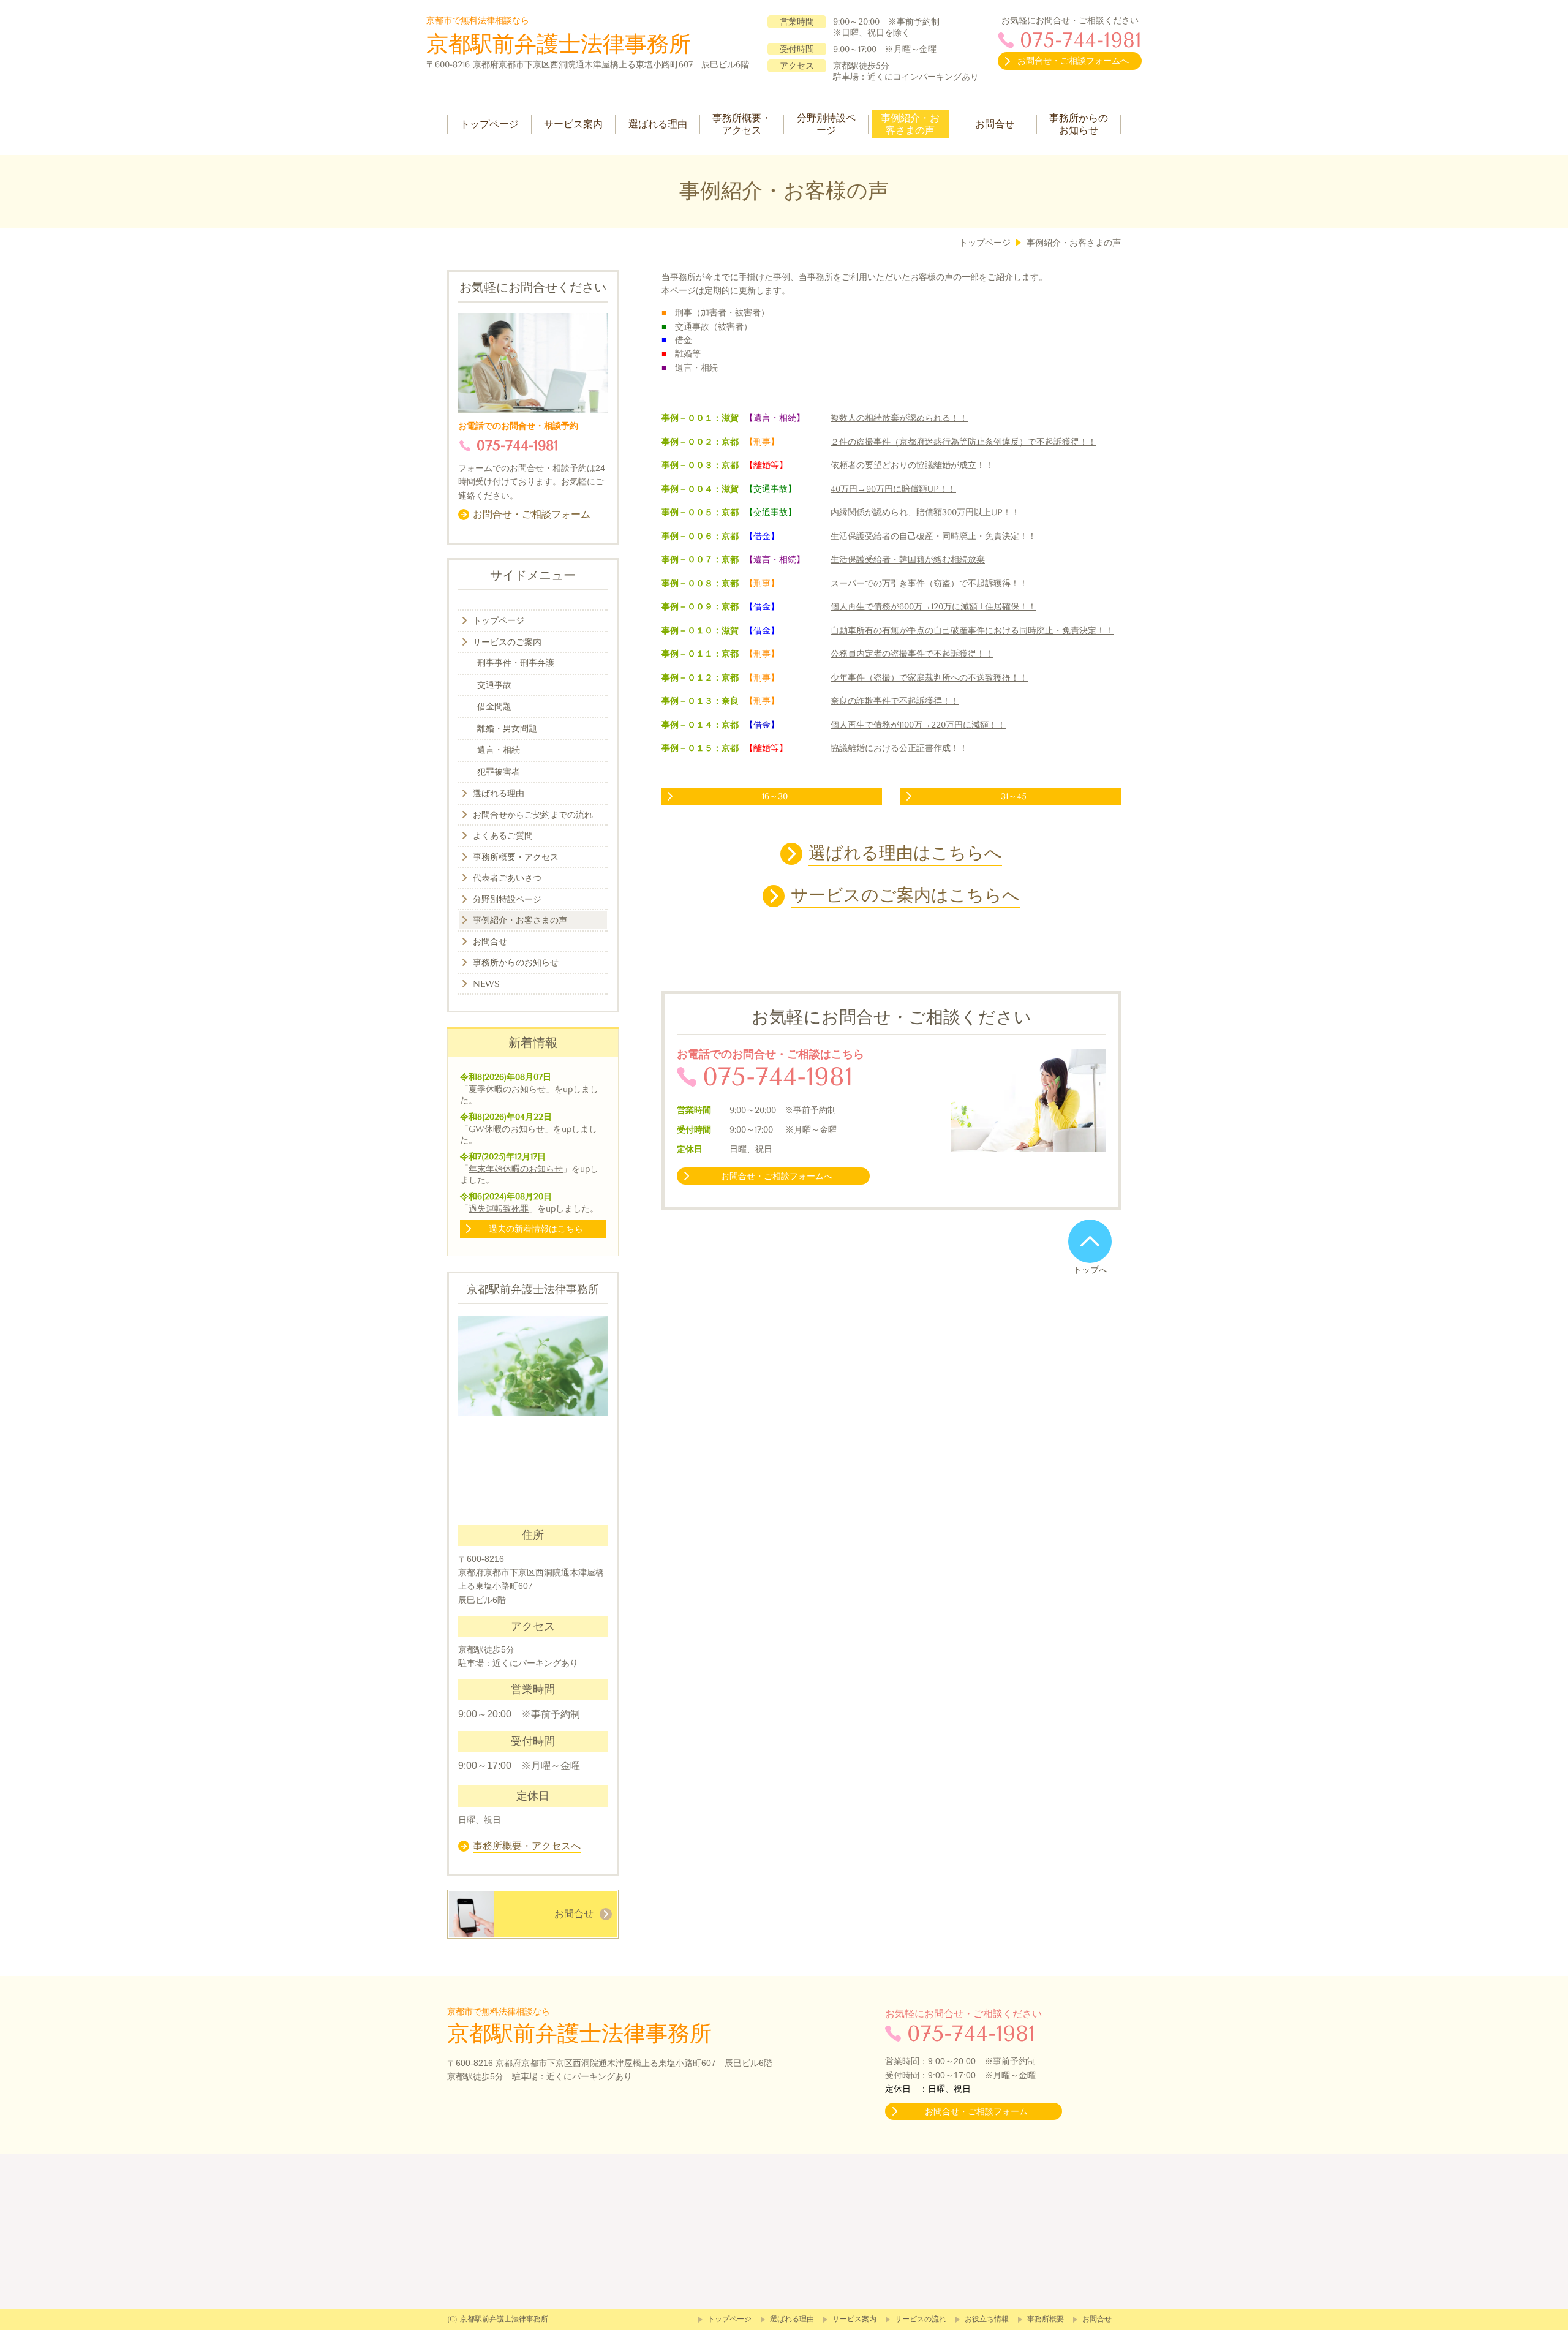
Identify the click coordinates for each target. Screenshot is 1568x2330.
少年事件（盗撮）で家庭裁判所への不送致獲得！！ (929, 678)
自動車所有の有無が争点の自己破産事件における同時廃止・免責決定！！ (972, 631)
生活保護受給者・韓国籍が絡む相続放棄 (908, 560)
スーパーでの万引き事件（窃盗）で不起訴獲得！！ (929, 583)
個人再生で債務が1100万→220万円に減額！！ (918, 725)
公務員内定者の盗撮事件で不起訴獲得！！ (912, 654)
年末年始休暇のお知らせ (516, 1169)
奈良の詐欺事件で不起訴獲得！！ (895, 701)
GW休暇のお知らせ (507, 1129)
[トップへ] (1090, 1241)
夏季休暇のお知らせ (507, 1089)
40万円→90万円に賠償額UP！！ (893, 489)
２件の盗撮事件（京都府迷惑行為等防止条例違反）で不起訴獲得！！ (963, 442)
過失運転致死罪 (499, 1209)
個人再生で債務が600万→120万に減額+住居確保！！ (933, 607)
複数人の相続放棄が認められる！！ (899, 418)
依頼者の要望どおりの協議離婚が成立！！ (912, 465)
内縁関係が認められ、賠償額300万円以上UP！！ (925, 512)
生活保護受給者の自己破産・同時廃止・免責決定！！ (933, 536)
